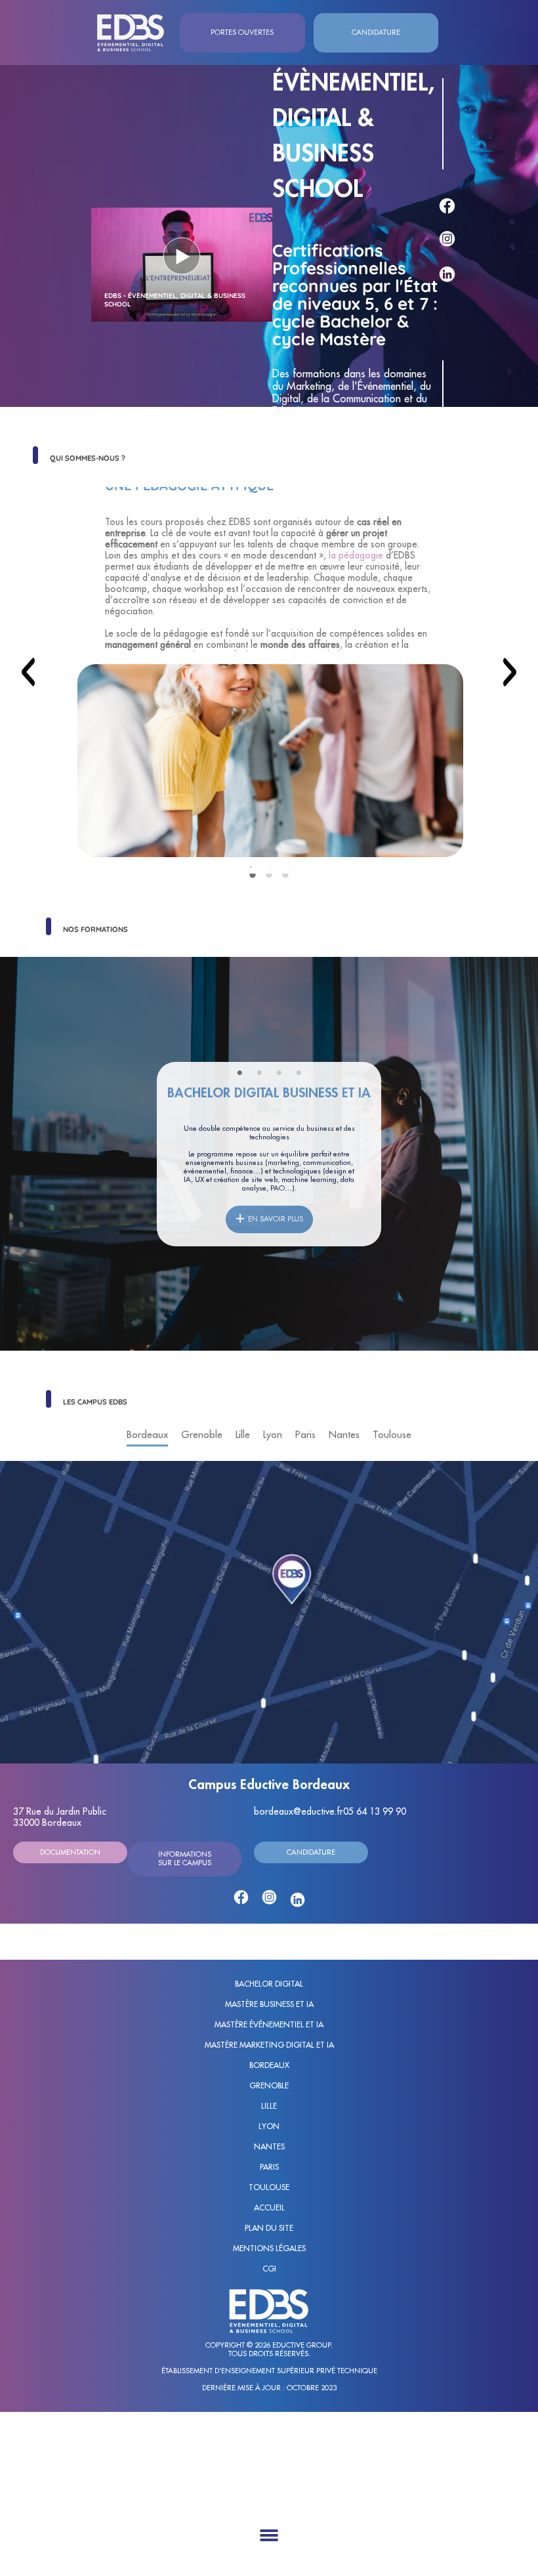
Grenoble (269, 2086)
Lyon (269, 2126)
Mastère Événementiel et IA (269, 2025)
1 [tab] (251, 867)
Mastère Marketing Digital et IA (269, 2045)
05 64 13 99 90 (375, 1811)
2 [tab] (270, 867)
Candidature (311, 1852)
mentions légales (269, 2249)
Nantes (269, 2147)
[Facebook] (241, 1897)
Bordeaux (269, 2065)
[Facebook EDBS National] (443, 206)
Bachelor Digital (269, 1984)
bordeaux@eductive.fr (299, 1811)
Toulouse (269, 2187)
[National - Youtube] (443, 323)
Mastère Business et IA (269, 2004)
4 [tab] (302, 1073)
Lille (269, 2106)
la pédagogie (356, 555)
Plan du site (269, 2228)
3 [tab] (290, 867)
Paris (269, 2167)
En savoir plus (276, 1219)
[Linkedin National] (443, 274)
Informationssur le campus (185, 1859)
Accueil (269, 2208)
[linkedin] (298, 1900)
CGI (269, 2269)
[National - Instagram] (443, 240)
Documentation (70, 1852)
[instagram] (269, 1897)
